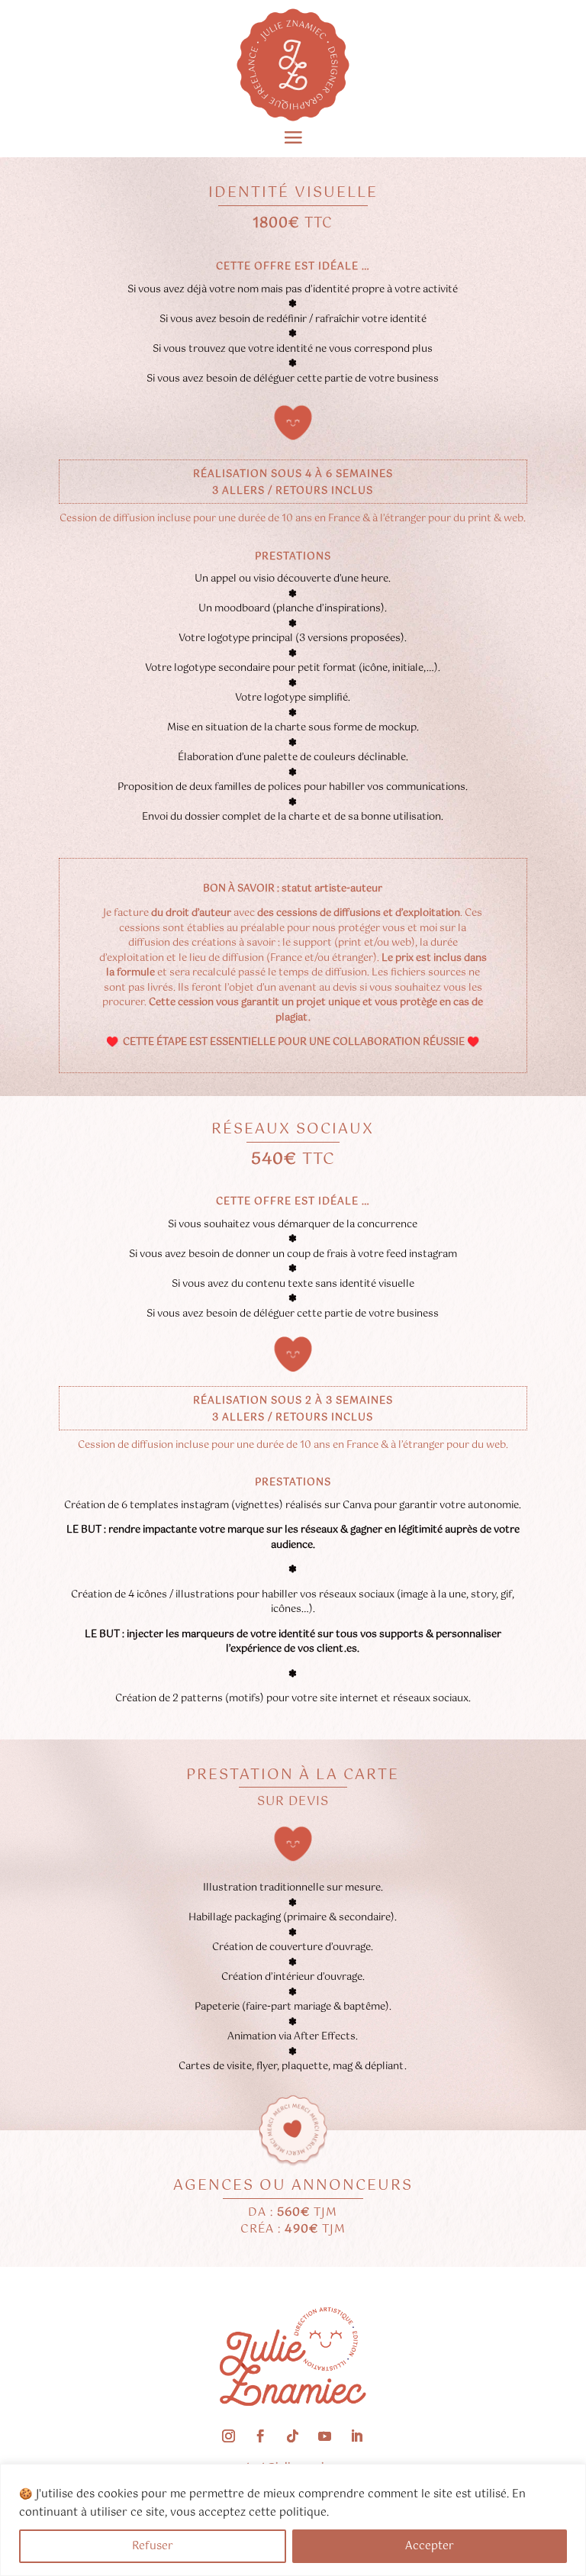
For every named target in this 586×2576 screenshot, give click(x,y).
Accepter (430, 2546)
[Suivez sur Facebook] (261, 2436)
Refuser (153, 2546)
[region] (293, 2520)
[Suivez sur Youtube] (325, 2436)
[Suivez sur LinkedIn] (357, 2436)
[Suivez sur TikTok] (293, 2436)
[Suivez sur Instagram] (229, 2436)
